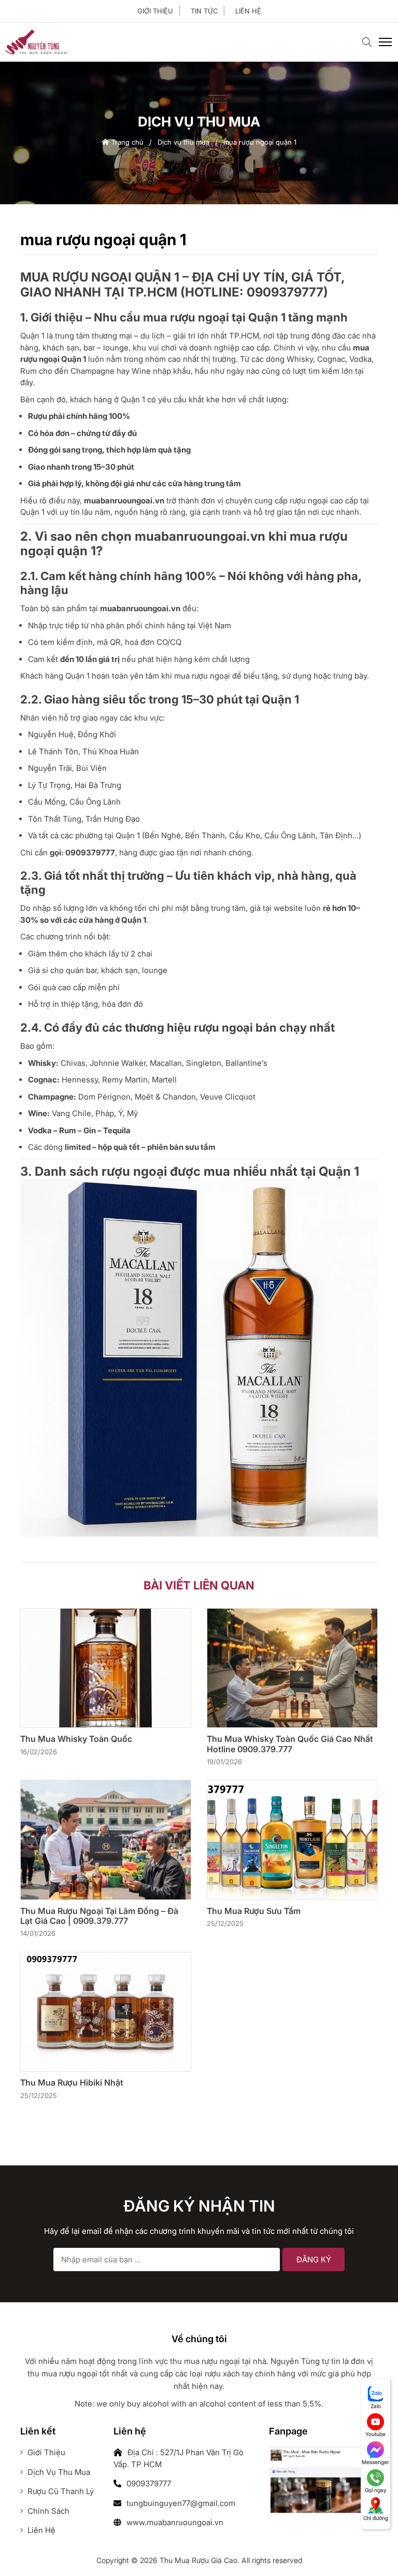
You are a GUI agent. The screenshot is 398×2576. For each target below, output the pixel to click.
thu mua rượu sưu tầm (254, 1911)
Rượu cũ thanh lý (60, 2491)
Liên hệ (248, 11)
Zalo (376, 2406)
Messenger (375, 2462)
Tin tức (204, 11)
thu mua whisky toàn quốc (76, 1739)
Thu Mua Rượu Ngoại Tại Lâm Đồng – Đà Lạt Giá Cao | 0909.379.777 (99, 1916)
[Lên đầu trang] (370, 2551)
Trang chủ (126, 142)
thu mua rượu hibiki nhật (72, 2083)
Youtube (375, 2434)
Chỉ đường (376, 2518)
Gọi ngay (376, 2490)
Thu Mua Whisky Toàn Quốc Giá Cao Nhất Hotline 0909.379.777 (290, 1744)
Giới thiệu (155, 11)
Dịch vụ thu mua (183, 142)
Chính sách (47, 2511)
